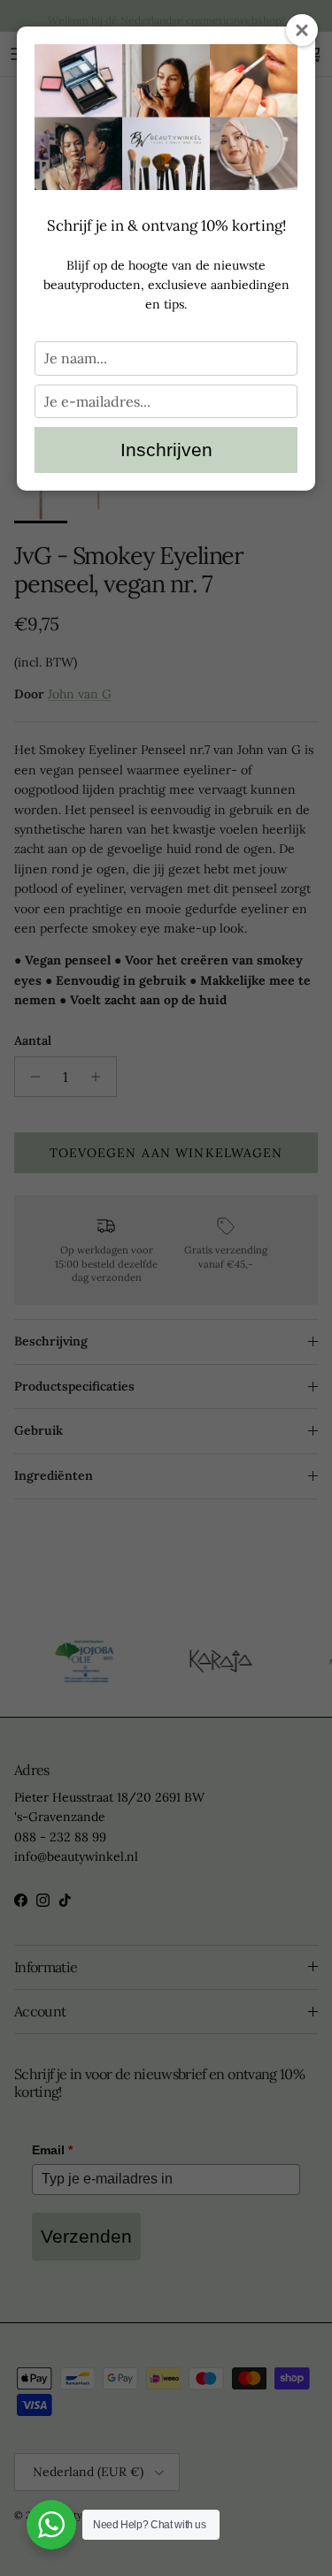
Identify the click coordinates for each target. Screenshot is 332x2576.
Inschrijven (166, 450)
